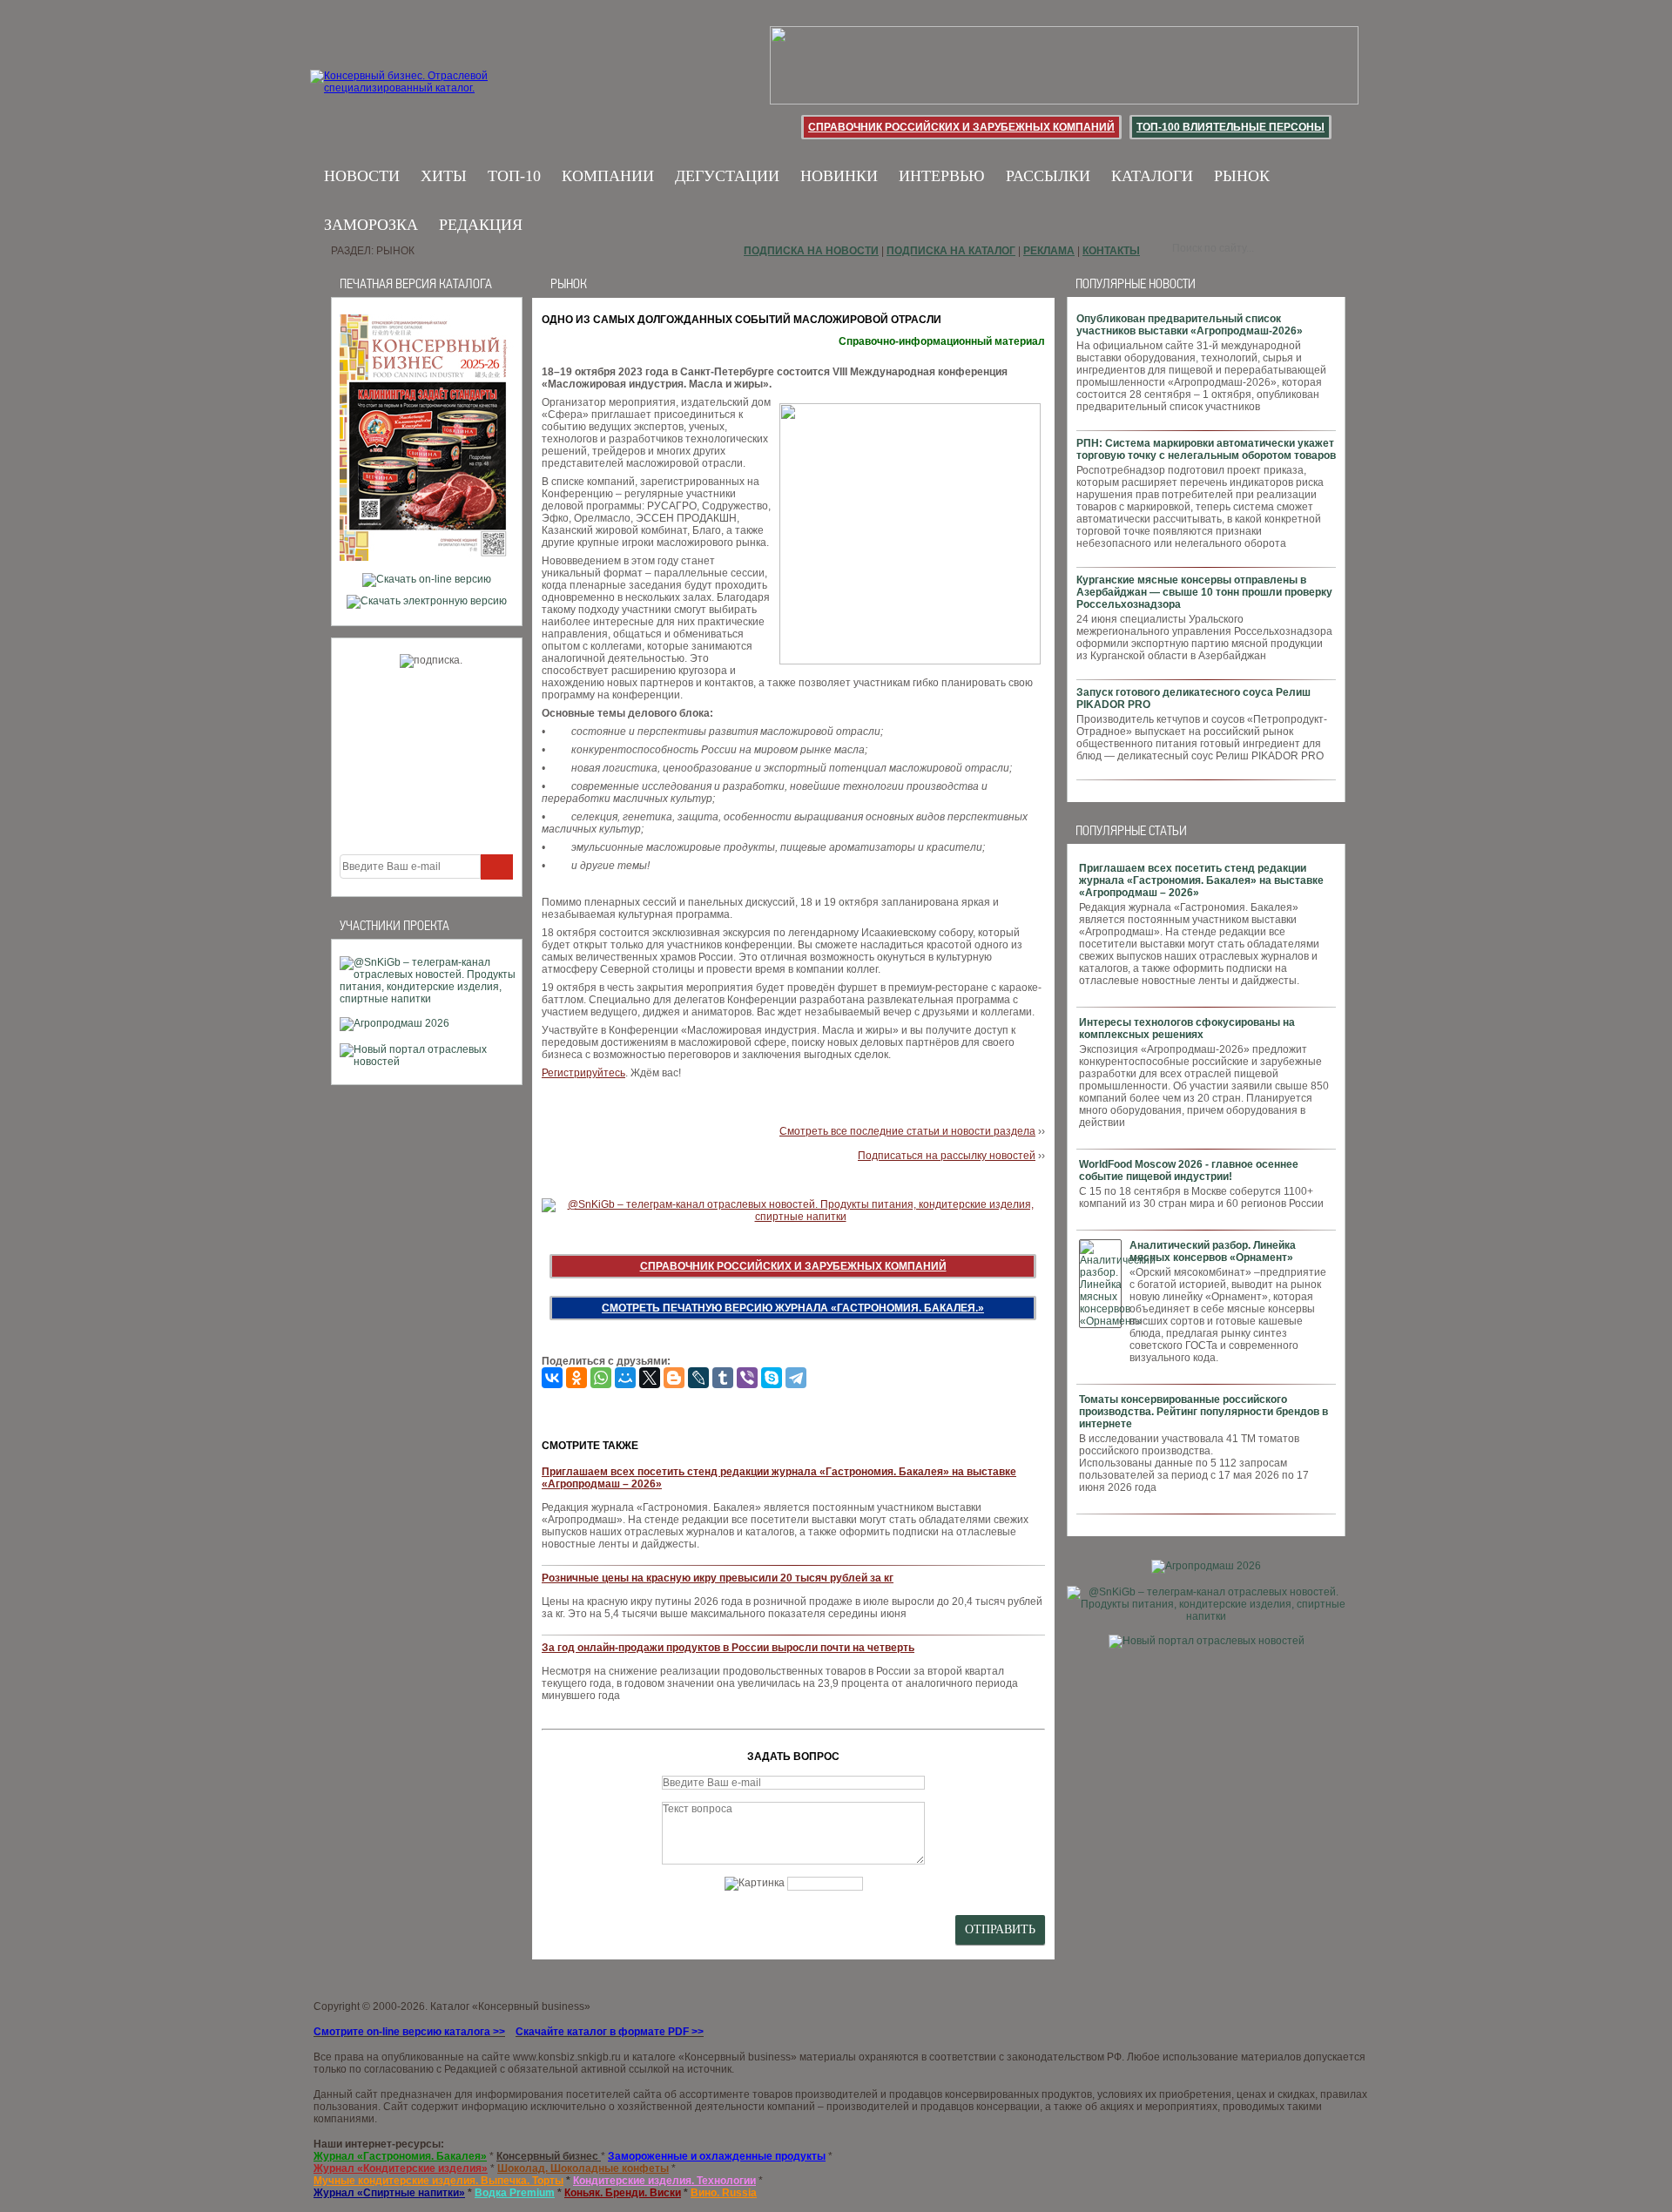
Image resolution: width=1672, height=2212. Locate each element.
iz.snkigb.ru (594, 2057)
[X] (650, 1378)
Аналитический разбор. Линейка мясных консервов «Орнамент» (1213, 1251)
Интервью (942, 176)
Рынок (1242, 176)
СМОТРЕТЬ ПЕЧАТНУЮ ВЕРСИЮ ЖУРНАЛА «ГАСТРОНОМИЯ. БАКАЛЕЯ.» (793, 1308)
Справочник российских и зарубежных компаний (961, 127)
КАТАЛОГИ (1152, 176)
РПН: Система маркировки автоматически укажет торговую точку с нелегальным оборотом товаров (1206, 449)
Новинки (839, 176)
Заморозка (371, 225)
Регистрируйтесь (583, 1073)
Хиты (444, 176)
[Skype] (772, 1378)
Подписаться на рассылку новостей (947, 1156)
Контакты (1111, 251)
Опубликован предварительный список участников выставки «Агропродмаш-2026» (1190, 325)
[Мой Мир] (625, 1378)
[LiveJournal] (698, 1378)
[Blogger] (674, 1378)
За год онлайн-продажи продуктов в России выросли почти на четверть (728, 1648)
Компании (608, 176)
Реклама (1049, 251)
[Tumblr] (723, 1378)
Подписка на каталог (951, 251)
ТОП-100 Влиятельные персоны (1230, 127)
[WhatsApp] (601, 1378)
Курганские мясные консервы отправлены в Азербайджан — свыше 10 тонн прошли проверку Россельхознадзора (1204, 592)
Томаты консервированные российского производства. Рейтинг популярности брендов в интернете (1203, 1412)
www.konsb (540, 2057)
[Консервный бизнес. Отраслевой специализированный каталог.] (425, 96)
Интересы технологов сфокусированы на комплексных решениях (1187, 1028)
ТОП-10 (514, 176)
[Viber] (747, 1378)
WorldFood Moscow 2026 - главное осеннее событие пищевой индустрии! (1189, 1170)
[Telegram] (796, 1378)
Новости (362, 176)
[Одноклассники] (576, 1378)
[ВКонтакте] (552, 1378)
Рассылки (1048, 176)
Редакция (481, 225)
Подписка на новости (811, 251)
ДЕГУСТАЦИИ (727, 176)
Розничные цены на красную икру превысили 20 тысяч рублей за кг (718, 1578)
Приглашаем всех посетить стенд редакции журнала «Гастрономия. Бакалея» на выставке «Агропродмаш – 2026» (1201, 880)
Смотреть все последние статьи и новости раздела (907, 1131)
